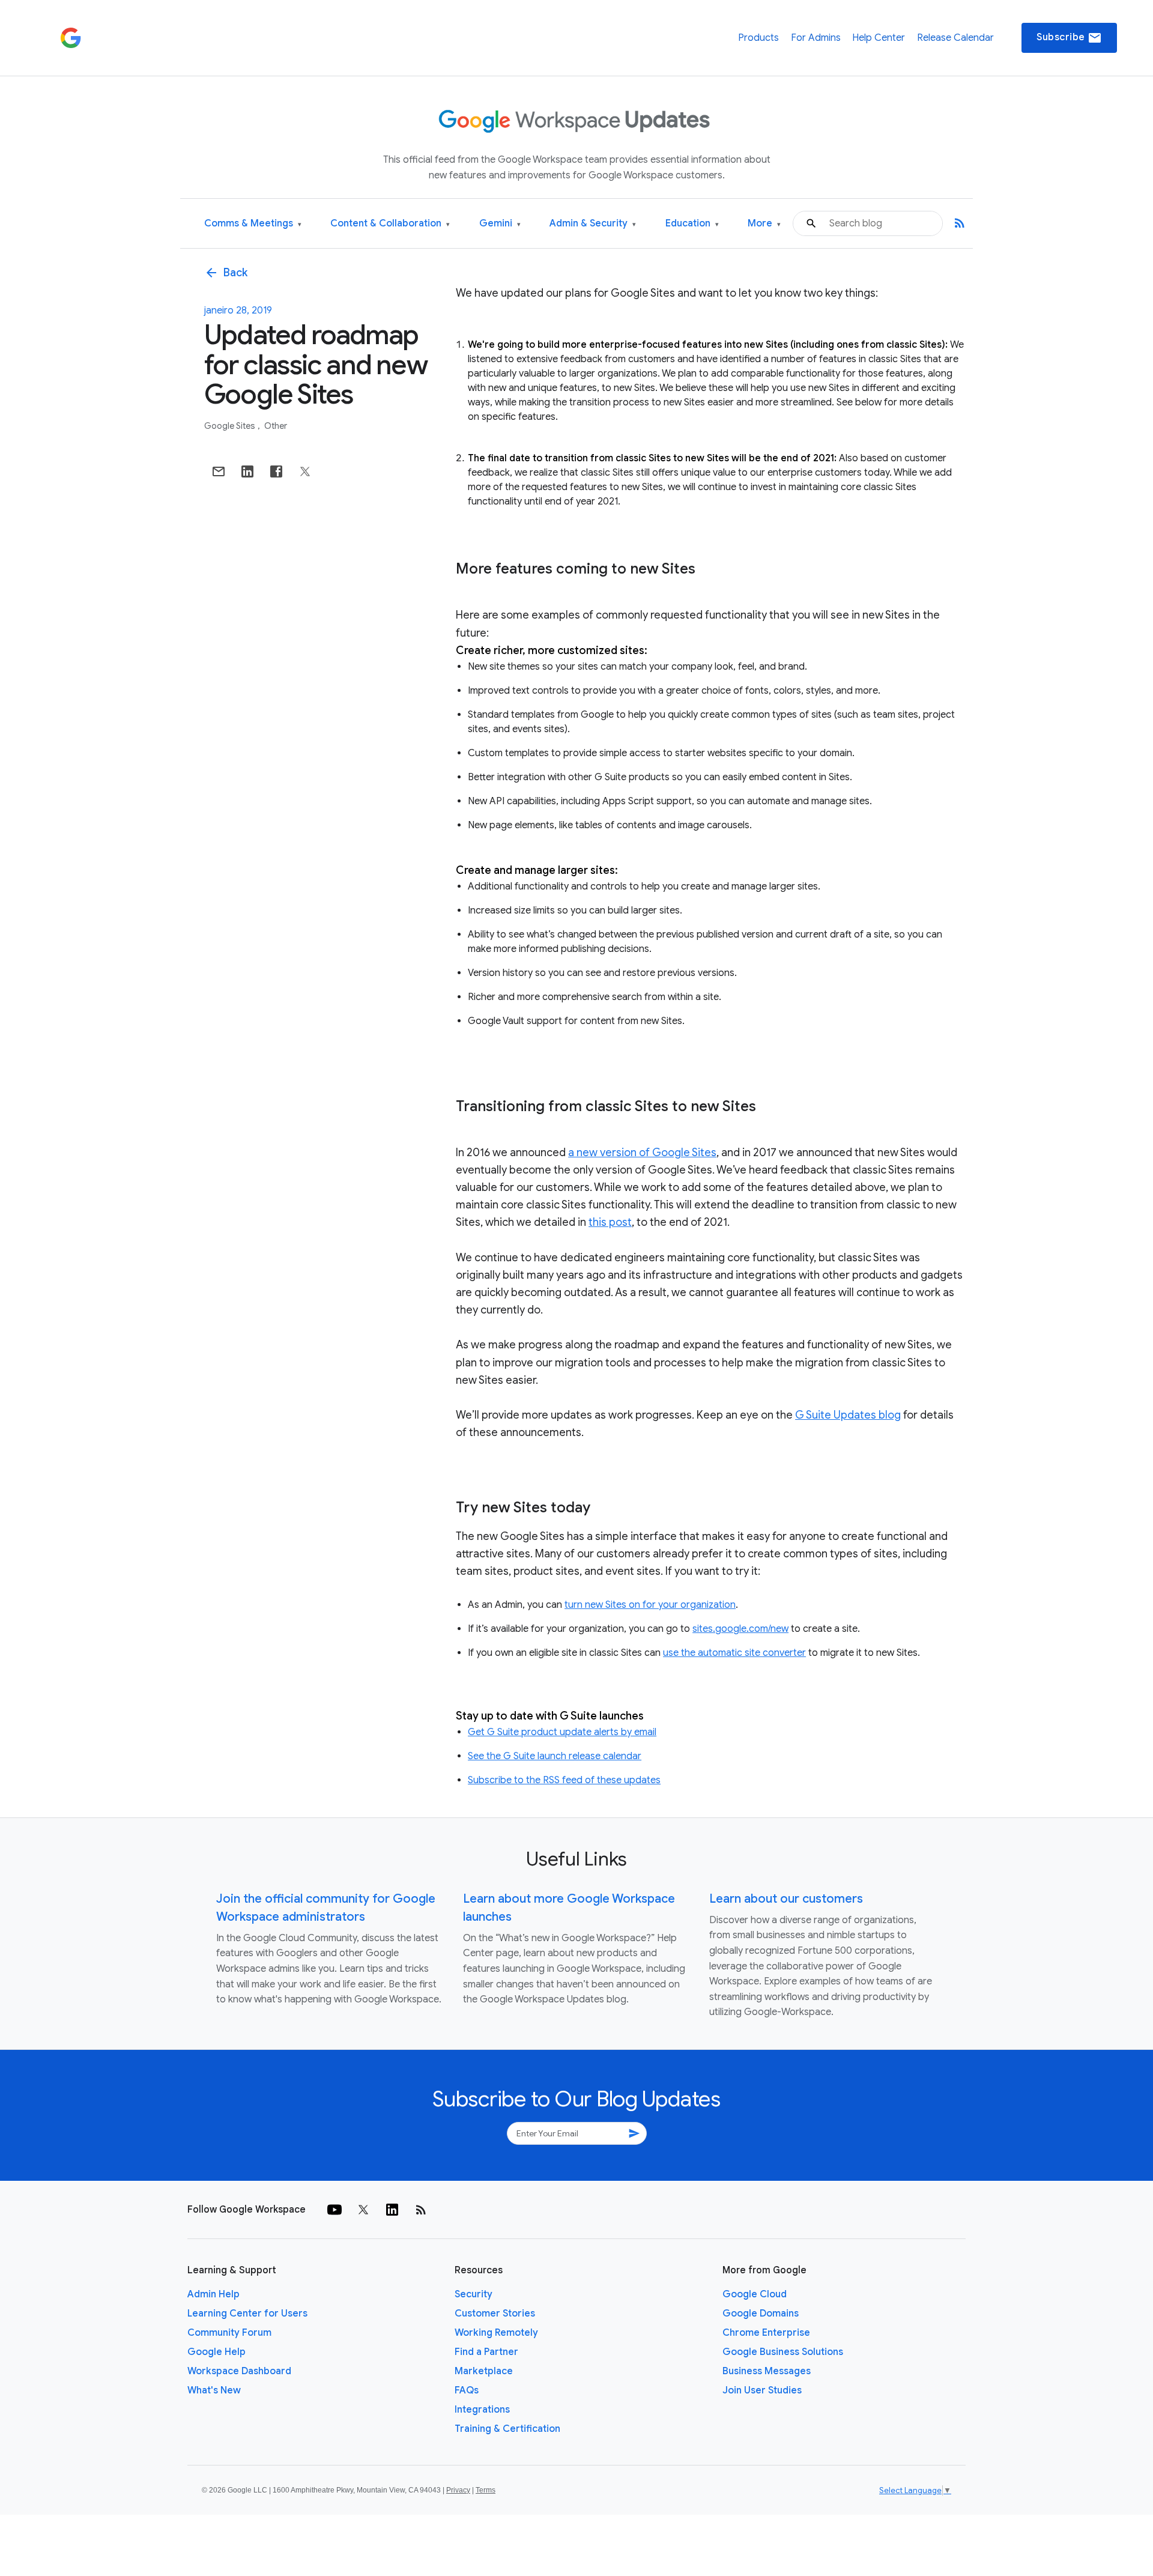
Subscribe (1069, 38)
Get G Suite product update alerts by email (562, 1732)
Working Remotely (496, 2333)
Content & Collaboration (390, 224)
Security (474, 2294)
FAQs (467, 2390)
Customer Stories (495, 2314)
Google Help (216, 2352)
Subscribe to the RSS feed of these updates (564, 1780)
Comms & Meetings (253, 224)
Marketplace (484, 2371)
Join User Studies (762, 2390)
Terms (486, 2490)
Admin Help (213, 2294)
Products (758, 38)
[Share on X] (305, 471)
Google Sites (231, 426)
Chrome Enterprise (766, 2333)
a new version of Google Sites (642, 1153)
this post (610, 1222)
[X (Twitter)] (363, 2210)
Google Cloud (755, 2294)
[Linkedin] (392, 2210)
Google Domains (761, 2314)
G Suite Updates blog (848, 1415)
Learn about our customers (786, 1899)
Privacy (458, 2490)
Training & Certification (507, 2429)
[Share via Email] (219, 471)
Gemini (500, 224)
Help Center (879, 38)
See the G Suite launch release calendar (555, 1756)
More (764, 224)
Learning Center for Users (247, 2314)
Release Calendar (955, 38)
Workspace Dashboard (239, 2371)
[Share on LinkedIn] (247, 471)
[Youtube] (334, 2210)
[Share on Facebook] (276, 471)
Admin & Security (593, 224)
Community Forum (229, 2333)
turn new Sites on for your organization (650, 1605)
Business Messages (767, 2371)
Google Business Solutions (783, 2352)
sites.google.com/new (740, 1629)
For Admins (816, 38)
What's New (214, 2390)
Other (276, 426)
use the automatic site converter (734, 1653)
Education (692, 224)
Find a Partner (486, 2352)
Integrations (482, 2410)
